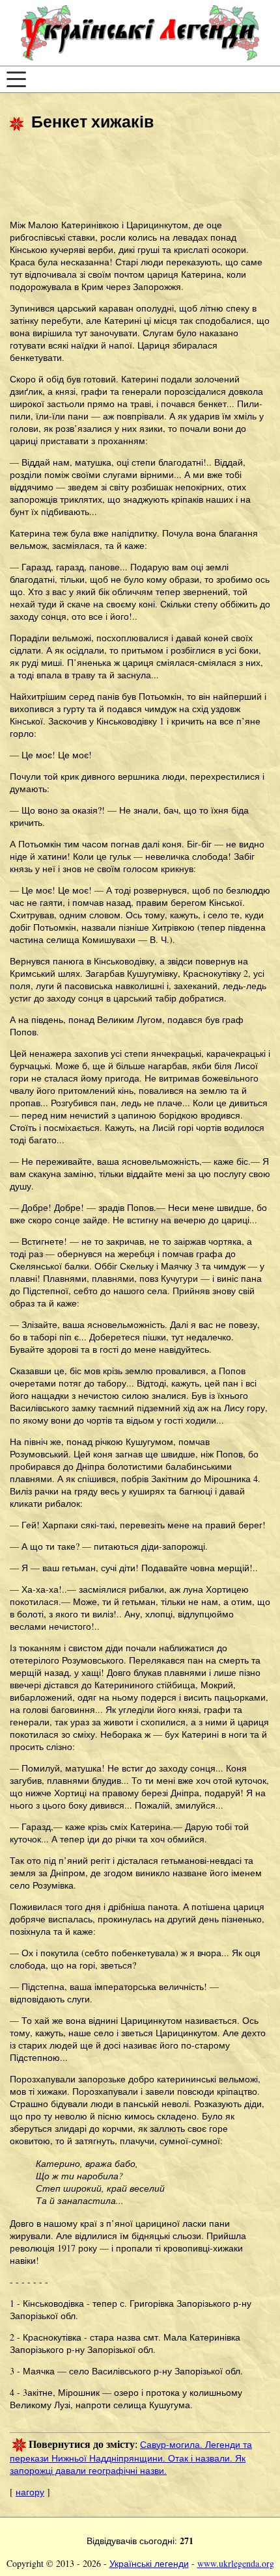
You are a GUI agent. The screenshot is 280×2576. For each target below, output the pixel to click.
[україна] (140, 33)
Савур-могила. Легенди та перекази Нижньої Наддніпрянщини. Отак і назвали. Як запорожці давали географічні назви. (131, 2458)
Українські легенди (149, 2563)
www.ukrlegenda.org (236, 2563)
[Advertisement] (114, 177)
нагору (30, 2492)
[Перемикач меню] (16, 79)
